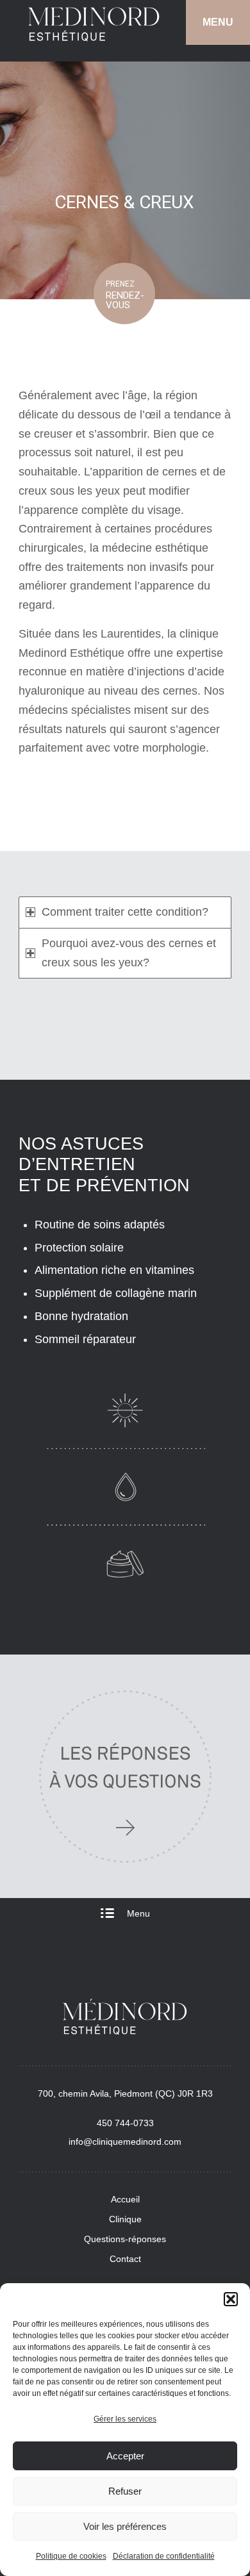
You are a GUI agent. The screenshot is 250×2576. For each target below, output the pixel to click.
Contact (125, 2259)
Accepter (125, 2456)
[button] (231, 2299)
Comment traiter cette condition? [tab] (125, 912)
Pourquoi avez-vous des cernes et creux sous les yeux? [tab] (129, 953)
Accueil (125, 2199)
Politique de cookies (71, 2556)
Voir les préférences (125, 2526)
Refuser (125, 2491)
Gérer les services (125, 2419)
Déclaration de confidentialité (164, 2556)
